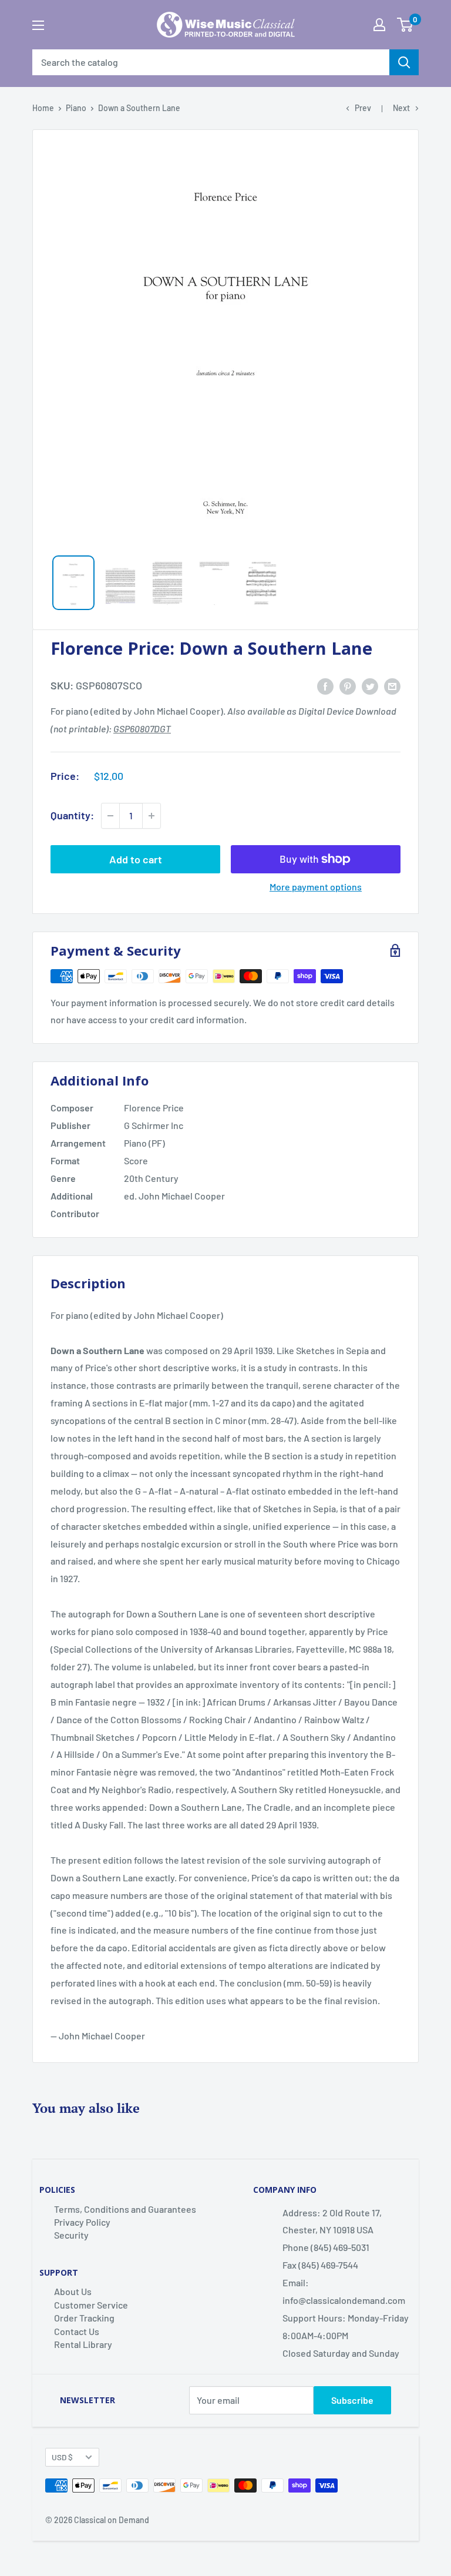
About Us (73, 2291)
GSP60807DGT (142, 728)
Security (71, 2235)
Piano (76, 108)
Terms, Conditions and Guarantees (125, 2209)
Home (43, 108)
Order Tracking (84, 2318)
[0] (405, 25)
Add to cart (136, 859)
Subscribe (352, 2400)
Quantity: (72, 815)
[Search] (404, 62)
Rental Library (83, 2344)
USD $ (62, 2457)
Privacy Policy (82, 2222)
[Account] (379, 25)
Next (401, 108)
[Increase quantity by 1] (152, 816)
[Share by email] (392, 686)
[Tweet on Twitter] (370, 686)
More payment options (316, 887)
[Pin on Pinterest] (348, 686)
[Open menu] (38, 25)
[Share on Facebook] (325, 686)
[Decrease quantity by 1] (110, 816)
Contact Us (77, 2331)
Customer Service (91, 2305)
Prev (363, 108)
